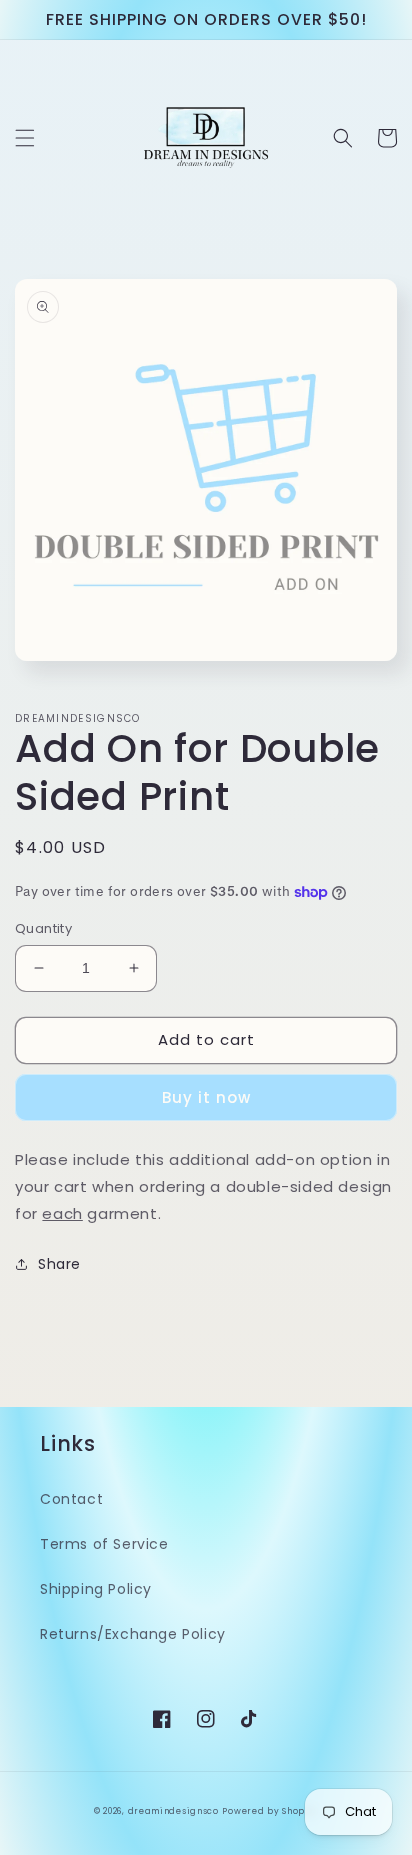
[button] (25, 138)
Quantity (43, 928)
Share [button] (59, 1264)
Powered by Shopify (270, 1811)
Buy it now (206, 1097)
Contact (71, 1499)
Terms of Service (104, 1544)
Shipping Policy (96, 1589)
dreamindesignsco (173, 1811)
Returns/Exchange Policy (133, 1634)
